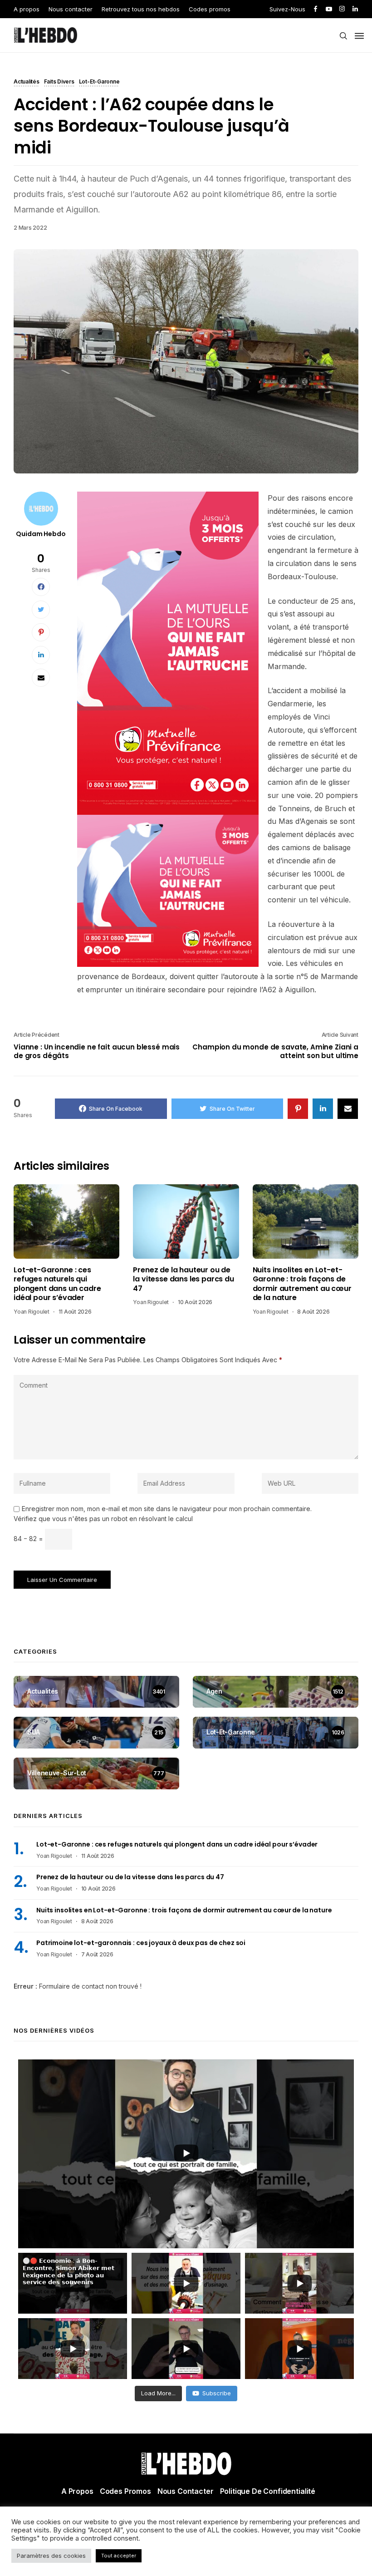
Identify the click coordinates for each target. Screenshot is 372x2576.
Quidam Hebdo (41, 534)
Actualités (27, 82)
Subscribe (217, 2393)
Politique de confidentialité (268, 2491)
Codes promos (210, 9)
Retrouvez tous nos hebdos (141, 9)
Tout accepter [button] (119, 2556)
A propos (27, 9)
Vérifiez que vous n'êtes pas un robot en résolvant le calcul (103, 1519)
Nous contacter (71, 9)
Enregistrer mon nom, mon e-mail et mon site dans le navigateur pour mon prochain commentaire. (167, 1509)
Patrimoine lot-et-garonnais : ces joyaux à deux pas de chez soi (141, 1943)
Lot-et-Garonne (99, 82)
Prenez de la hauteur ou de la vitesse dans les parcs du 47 (184, 1279)
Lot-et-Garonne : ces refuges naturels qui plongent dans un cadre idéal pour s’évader (57, 1284)
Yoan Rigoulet (32, 1312)
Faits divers (59, 82)
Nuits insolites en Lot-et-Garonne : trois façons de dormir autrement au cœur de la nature (302, 1284)
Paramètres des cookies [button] (51, 2556)
